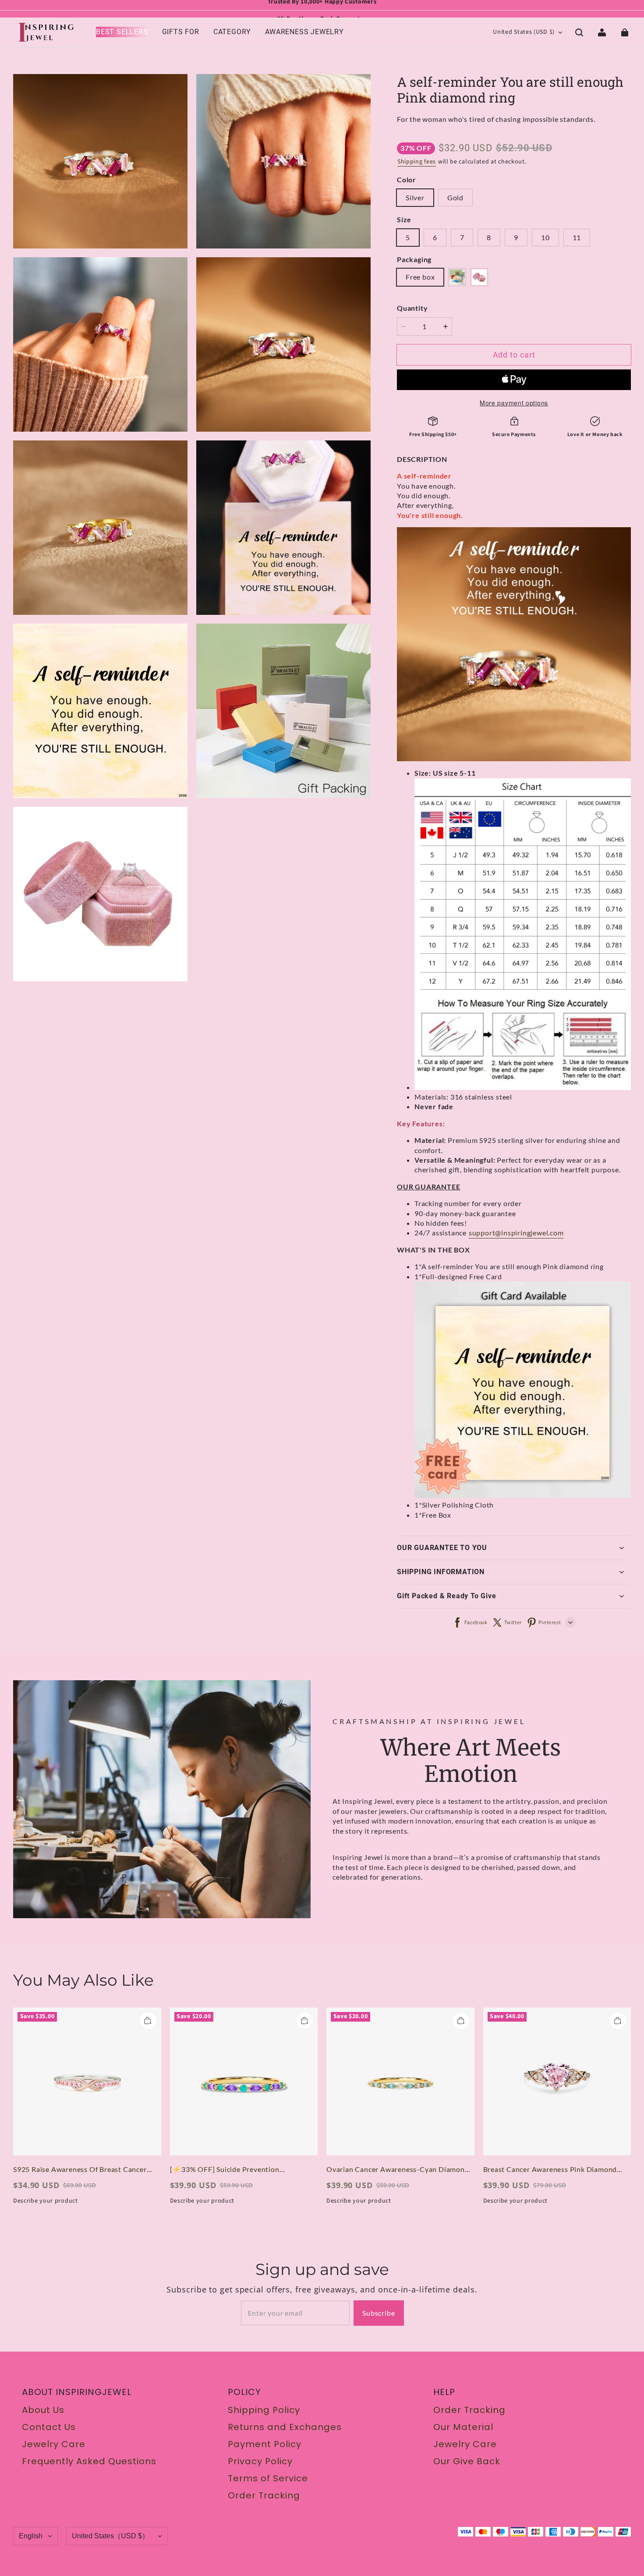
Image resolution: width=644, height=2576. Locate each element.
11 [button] (577, 237)
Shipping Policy (264, 2410)
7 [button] (462, 237)
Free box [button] (420, 277)
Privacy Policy (260, 2461)
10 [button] (545, 237)
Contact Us (49, 2427)
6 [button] (435, 237)
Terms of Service (268, 2478)
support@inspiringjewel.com (516, 1233)
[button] (579, 32)
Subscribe (379, 2313)
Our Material (463, 2427)
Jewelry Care (54, 2444)
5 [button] (408, 237)
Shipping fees (417, 162)
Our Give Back (467, 2461)
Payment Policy (265, 2444)
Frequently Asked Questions (89, 2461)
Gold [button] (455, 197)
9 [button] (516, 237)
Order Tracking (264, 2495)
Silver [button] (415, 197)
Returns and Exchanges (285, 2427)
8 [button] (489, 237)
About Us (43, 2410)
